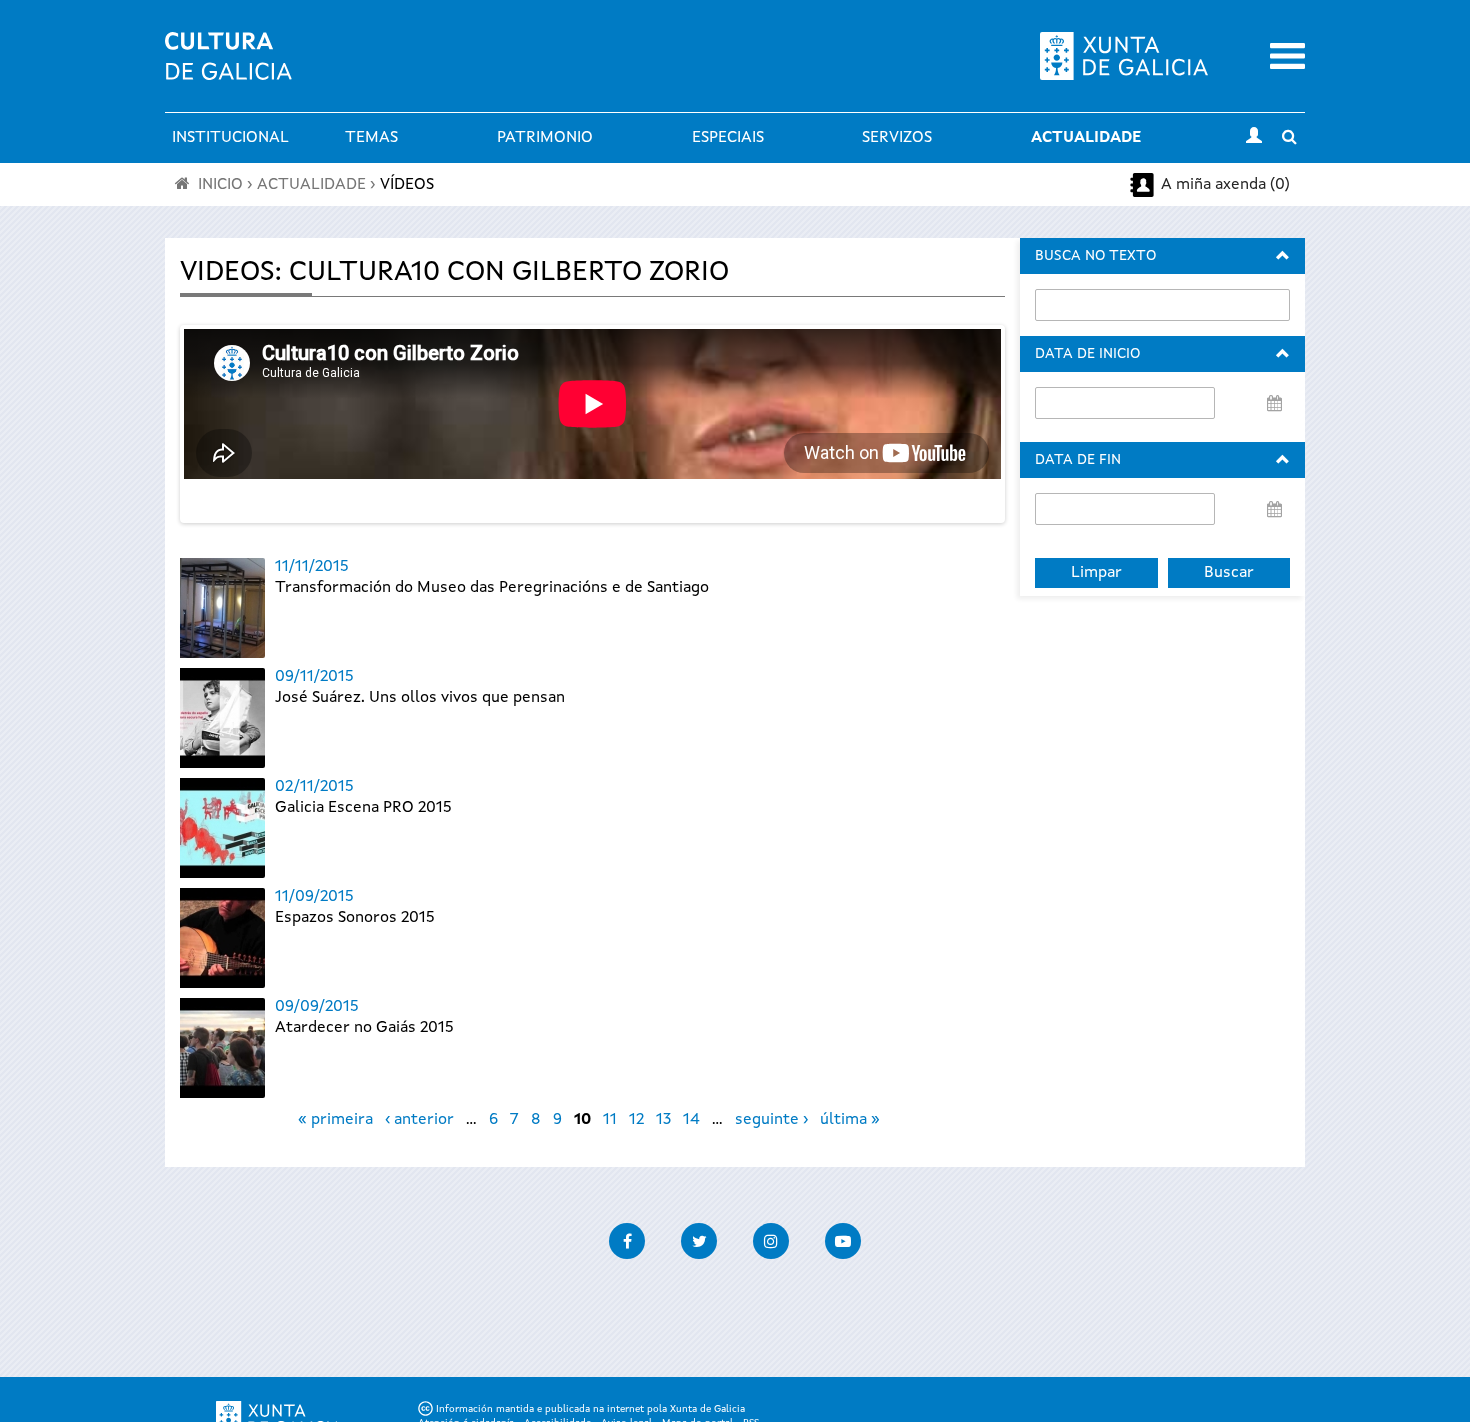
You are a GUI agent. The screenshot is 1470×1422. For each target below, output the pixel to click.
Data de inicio (1087, 354)
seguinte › (771, 1120)
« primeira (335, 1120)
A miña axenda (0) (1225, 185)
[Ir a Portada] (228, 68)
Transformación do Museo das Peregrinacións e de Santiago (492, 588)
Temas (371, 138)
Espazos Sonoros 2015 (355, 918)
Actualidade (1086, 138)
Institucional (230, 138)
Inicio (220, 185)
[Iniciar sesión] (1254, 138)
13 (663, 1120)
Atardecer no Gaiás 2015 (364, 1028)
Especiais (728, 138)
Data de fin (1078, 460)
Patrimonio (545, 138)
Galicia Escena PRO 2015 (363, 808)
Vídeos (407, 185)
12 (636, 1120)
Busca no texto (1095, 256)
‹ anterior (419, 1120)
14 (691, 1120)
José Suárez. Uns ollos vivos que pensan (420, 698)
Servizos (897, 138)
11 (610, 1120)
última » (850, 1120)
